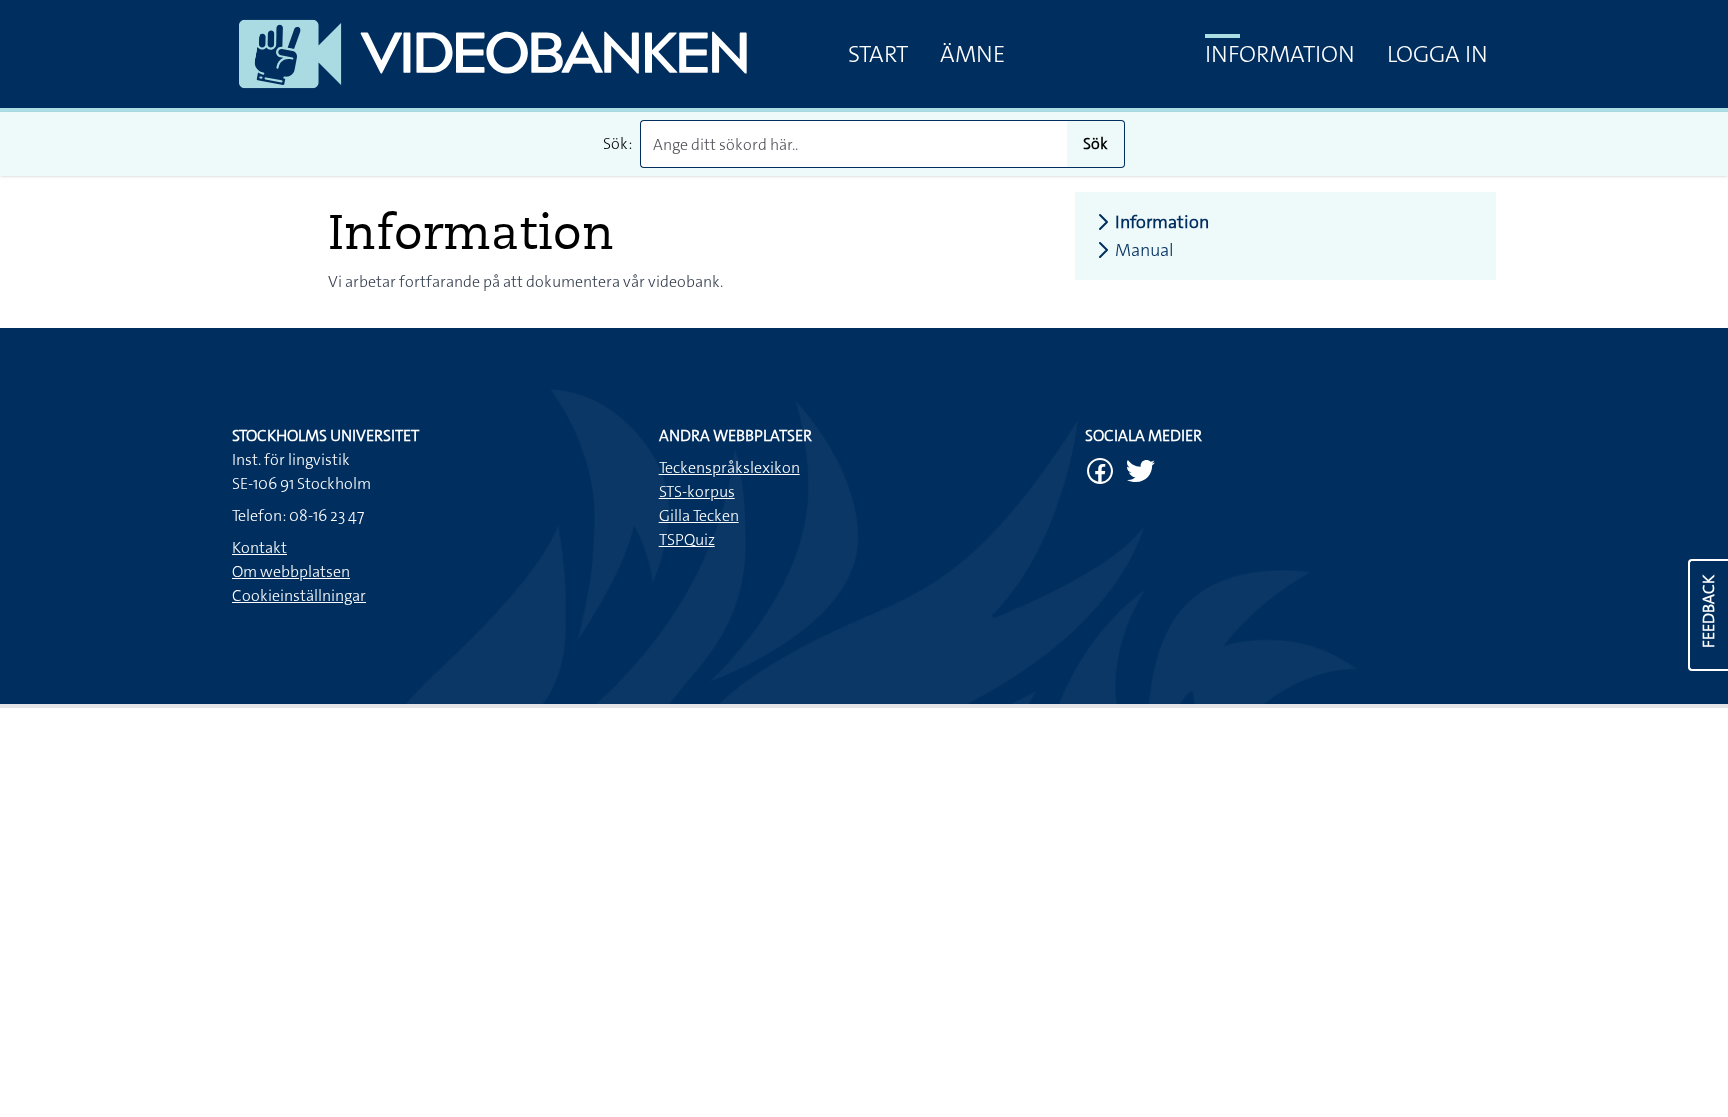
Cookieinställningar (299, 595)
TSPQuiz (687, 539)
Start (878, 54)
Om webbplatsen (291, 571)
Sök (1095, 143)
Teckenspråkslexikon (729, 467)
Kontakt (259, 547)
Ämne (972, 54)
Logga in (1437, 54)
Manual (1144, 250)
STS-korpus (697, 491)
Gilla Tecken (699, 515)
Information (1280, 54)
